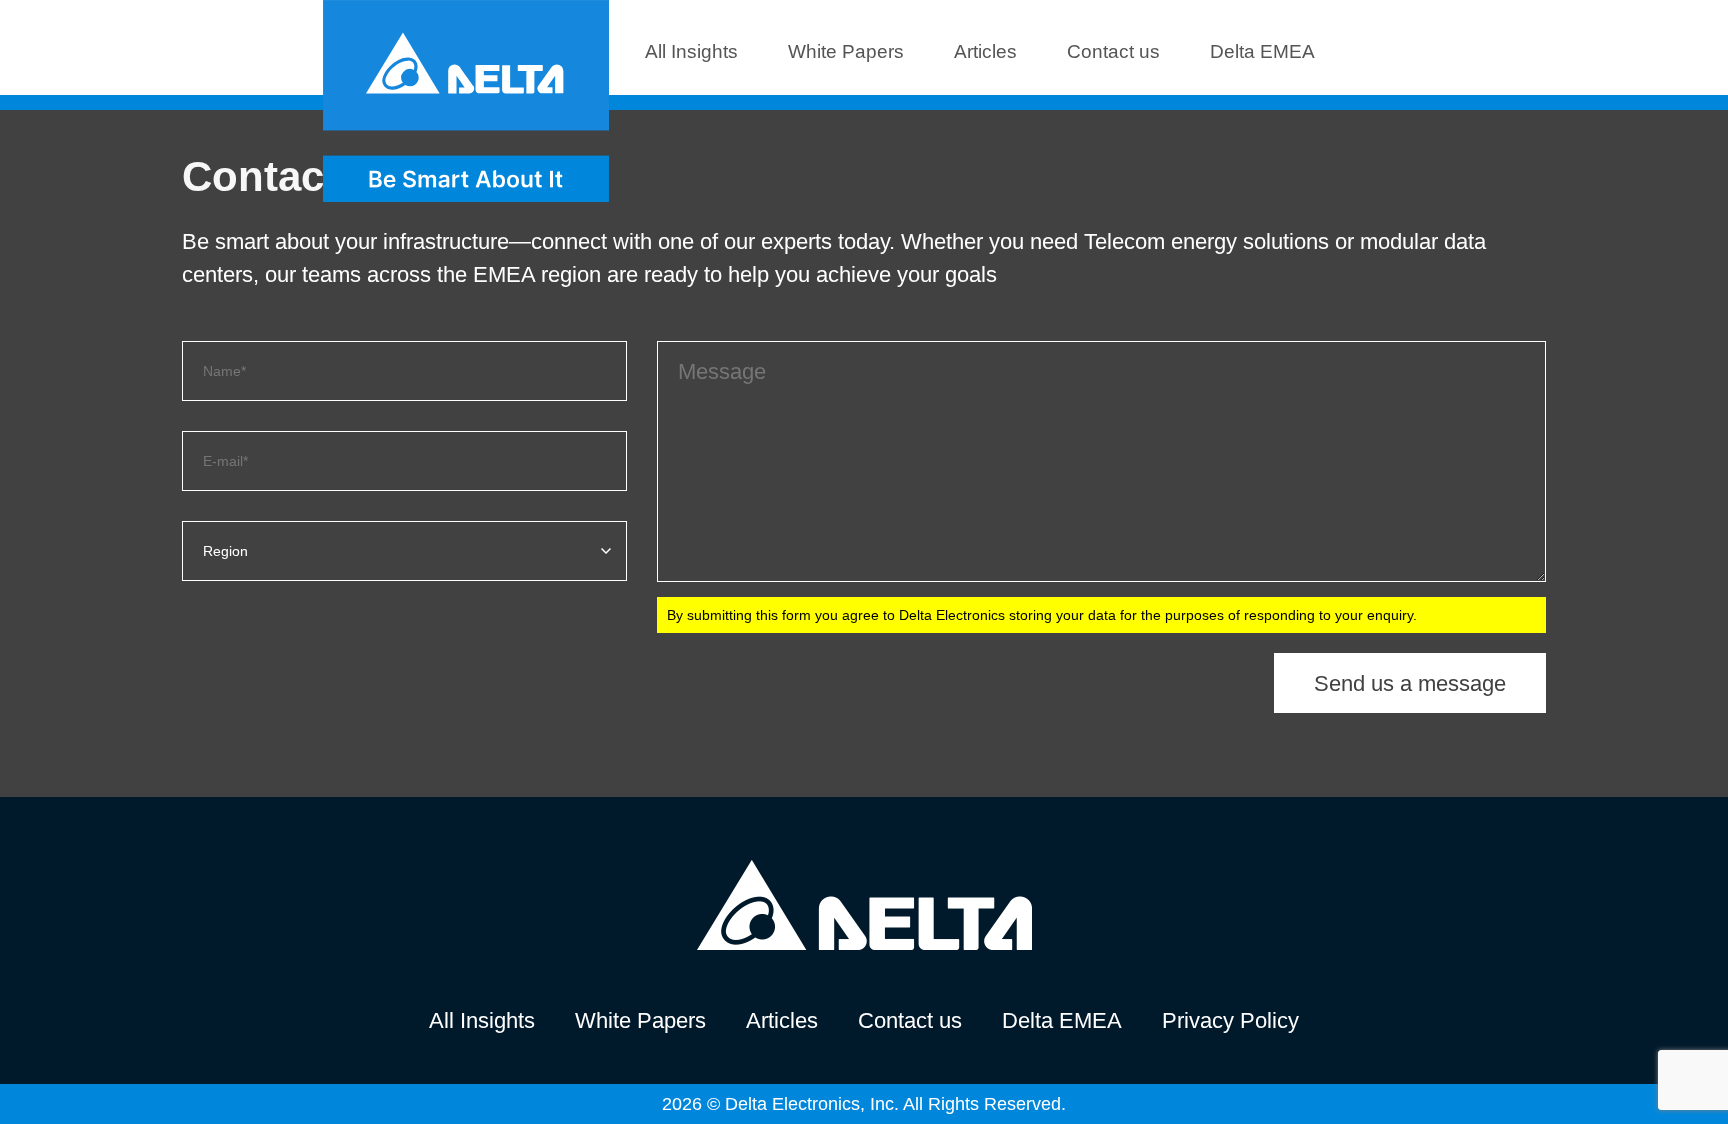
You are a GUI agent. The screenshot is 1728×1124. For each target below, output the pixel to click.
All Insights (691, 51)
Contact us (1113, 51)
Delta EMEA (1262, 51)
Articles (985, 51)
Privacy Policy (1230, 1020)
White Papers (846, 51)
